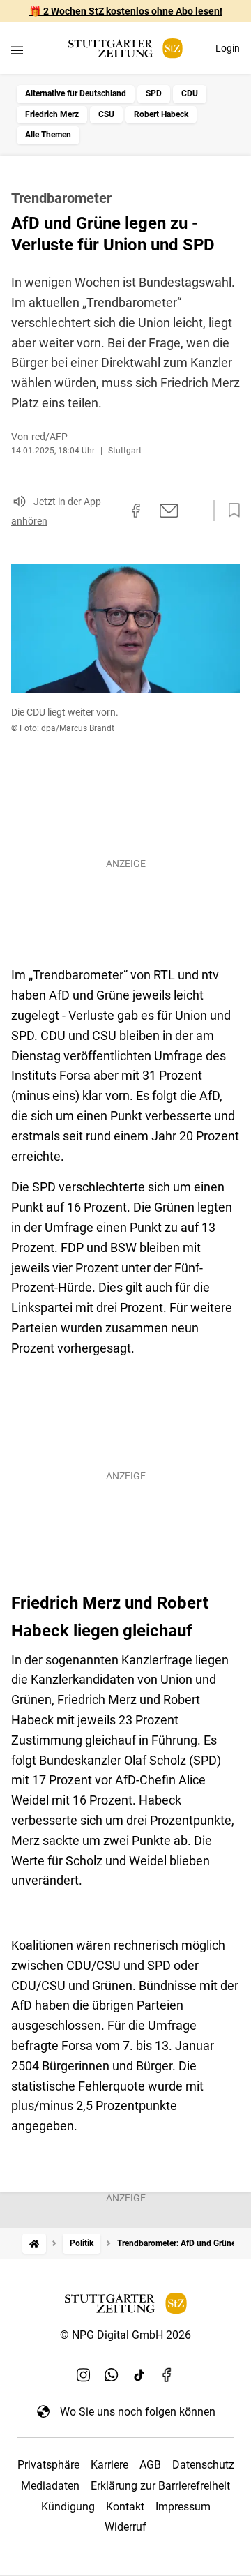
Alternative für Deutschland (76, 93)
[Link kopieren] (111, 511)
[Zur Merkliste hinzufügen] (230, 511)
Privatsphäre (48, 2465)
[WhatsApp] (112, 2375)
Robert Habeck (161, 114)
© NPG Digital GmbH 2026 (125, 2335)
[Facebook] (167, 2375)
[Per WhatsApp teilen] (195, 511)
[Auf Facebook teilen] (136, 511)
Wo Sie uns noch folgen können (138, 2412)
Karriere (109, 2465)
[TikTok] (139, 2375)
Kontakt (125, 2507)
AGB (150, 2465)
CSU (106, 114)
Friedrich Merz (52, 114)
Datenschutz (203, 2465)
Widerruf (125, 2527)
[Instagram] (84, 2375)
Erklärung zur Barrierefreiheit (160, 2486)
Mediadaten (50, 2486)
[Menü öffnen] (17, 50)
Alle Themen (48, 135)
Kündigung (68, 2507)
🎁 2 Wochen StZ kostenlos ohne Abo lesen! (126, 11)
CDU (190, 93)
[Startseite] (34, 2244)
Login (228, 48)
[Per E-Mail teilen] (169, 511)
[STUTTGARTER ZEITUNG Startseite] (125, 48)
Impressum (183, 2507)
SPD (154, 93)
